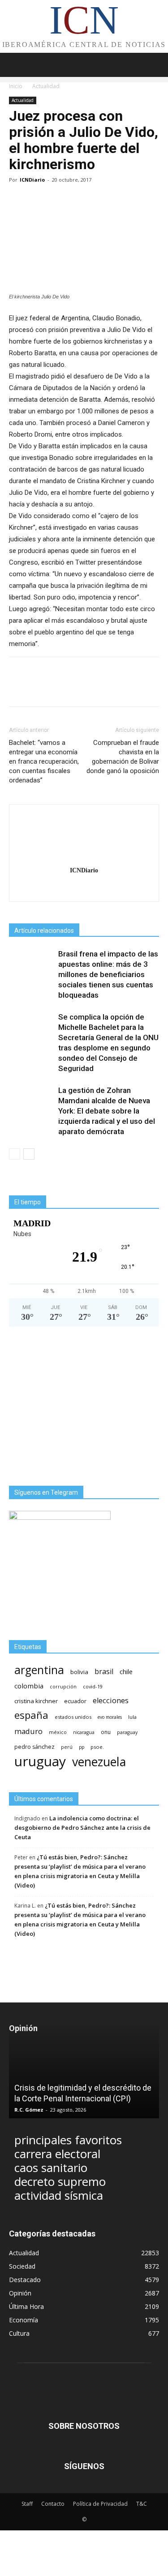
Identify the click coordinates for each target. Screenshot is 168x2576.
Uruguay (40, 1761)
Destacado (25, 2280)
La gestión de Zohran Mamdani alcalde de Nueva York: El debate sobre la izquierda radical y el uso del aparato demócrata (107, 1111)
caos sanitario (51, 2168)
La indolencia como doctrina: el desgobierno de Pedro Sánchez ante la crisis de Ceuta (82, 1828)
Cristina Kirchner (36, 1701)
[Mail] (84, 889)
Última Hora (26, 2306)
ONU (106, 1732)
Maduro (28, 1731)
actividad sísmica (59, 2196)
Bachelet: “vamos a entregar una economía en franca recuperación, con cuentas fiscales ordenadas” (44, 761)
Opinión (20, 2293)
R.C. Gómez (29, 2110)
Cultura (19, 2333)
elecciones (111, 1701)
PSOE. (97, 1747)
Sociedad (22, 2266)
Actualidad (46, 86)
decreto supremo (60, 2182)
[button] (155, 65)
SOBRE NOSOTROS (84, 2426)
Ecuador (75, 1701)
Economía (24, 2320)
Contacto (53, 2504)
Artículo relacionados (44, 931)
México (58, 1732)
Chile (126, 1671)
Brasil (104, 1672)
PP (82, 1747)
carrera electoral (57, 2154)
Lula (132, 1717)
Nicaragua (84, 1732)
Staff (27, 2504)
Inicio (16, 86)
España (31, 1715)
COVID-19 (93, 1686)
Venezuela (99, 1762)
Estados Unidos (73, 1717)
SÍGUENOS (84, 2466)
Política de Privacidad (100, 2504)
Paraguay (127, 1732)
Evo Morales (110, 1717)
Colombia (29, 1686)
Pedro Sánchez (34, 1747)
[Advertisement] (84, 1406)
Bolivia (79, 1672)
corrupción (63, 1687)
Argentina (39, 1670)
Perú (67, 1747)
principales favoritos (68, 2140)
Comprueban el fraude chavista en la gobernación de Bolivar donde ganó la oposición (123, 757)
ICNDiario (32, 180)
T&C (142, 2504)
